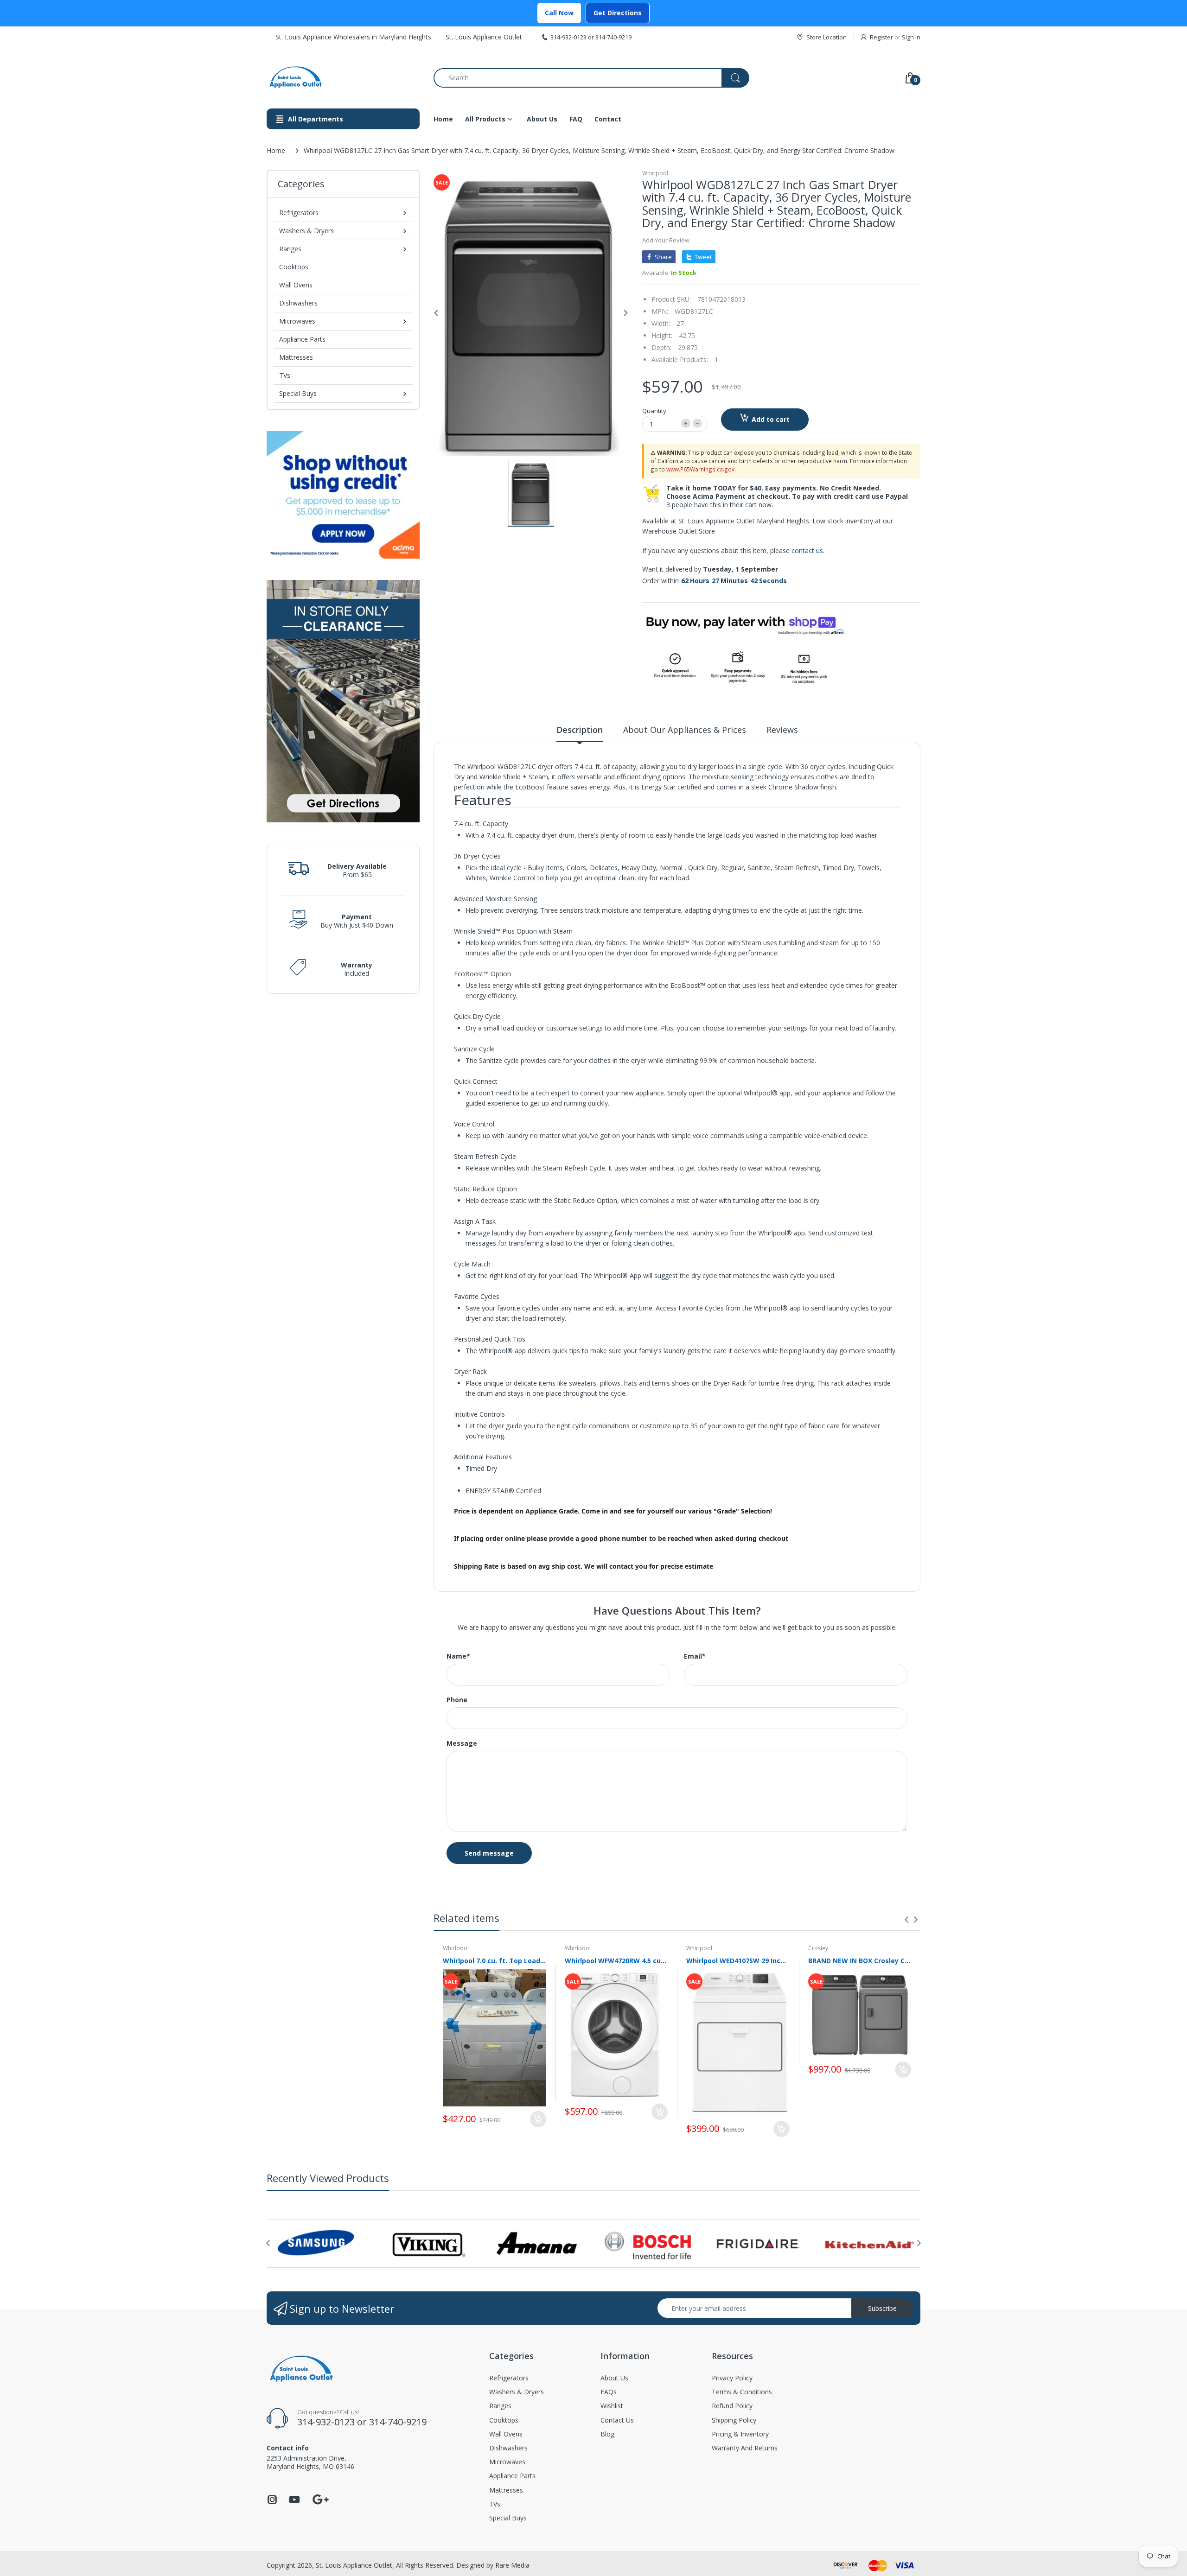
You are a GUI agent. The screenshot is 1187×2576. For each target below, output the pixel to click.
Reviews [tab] (782, 730)
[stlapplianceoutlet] (343, 78)
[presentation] (906, 1920)
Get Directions (618, 13)
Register (881, 37)
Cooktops (294, 267)
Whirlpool (655, 173)
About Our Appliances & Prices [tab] (685, 730)
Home (276, 150)
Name (458, 1656)
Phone (457, 1700)
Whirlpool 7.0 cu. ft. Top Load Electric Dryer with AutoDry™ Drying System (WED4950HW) (495, 1961)
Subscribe (882, 2308)
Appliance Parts (302, 339)
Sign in (911, 37)
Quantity (654, 411)
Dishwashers (298, 303)
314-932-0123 (568, 37)
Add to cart (771, 419)
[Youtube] (294, 2502)
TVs (285, 375)
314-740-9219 (613, 37)
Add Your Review (666, 240)
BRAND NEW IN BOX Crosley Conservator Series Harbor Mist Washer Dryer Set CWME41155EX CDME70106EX (860, 1961)
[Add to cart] (538, 2119)
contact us (807, 550)
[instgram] (272, 2502)
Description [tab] (580, 730)
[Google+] (320, 2498)
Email (695, 1656)
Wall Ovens (296, 285)
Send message (489, 1853)
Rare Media (512, 2565)
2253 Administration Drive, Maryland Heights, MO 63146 (310, 2462)
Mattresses (296, 357)
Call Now (559, 13)
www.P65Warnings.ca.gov (700, 469)
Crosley (818, 1948)
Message (462, 1743)
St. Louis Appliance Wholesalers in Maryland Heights (353, 37)
